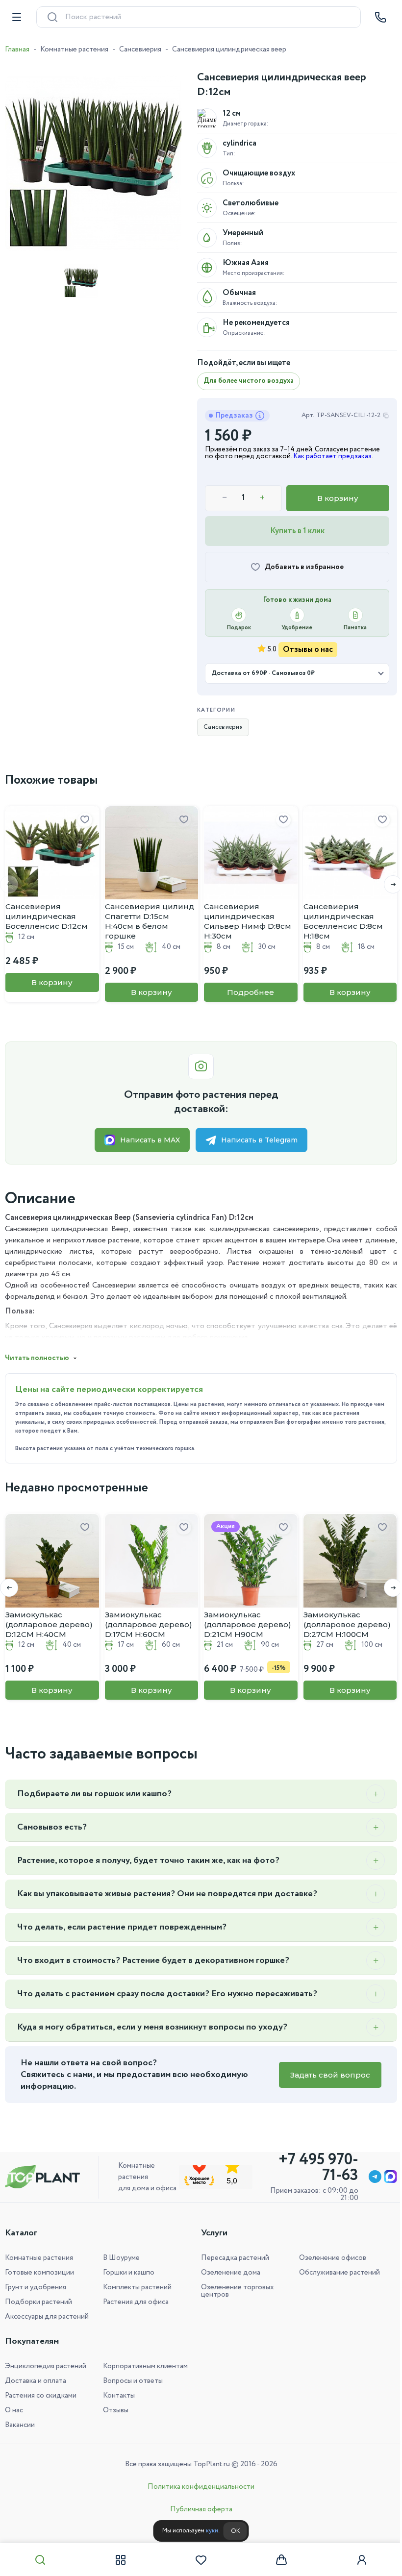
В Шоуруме (119, 2258)
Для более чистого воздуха (249, 381)
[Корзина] (276, 2560)
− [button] (225, 498)
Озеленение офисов (327, 2258)
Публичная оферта (197, 2509)
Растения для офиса (134, 2302)
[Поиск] (40, 2560)
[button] (386, 884)
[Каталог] (119, 2560)
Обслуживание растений (334, 2273)
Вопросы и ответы (131, 2381)
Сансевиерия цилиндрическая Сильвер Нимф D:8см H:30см (248, 921)
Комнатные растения (74, 50)
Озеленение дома (227, 2273)
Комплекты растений (135, 2287)
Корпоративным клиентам (143, 2366)
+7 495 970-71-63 (311, 2168)
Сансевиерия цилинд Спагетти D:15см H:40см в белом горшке (150, 921)
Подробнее (251, 992)
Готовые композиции (39, 2273)
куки (208, 2531)
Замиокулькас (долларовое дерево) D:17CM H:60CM (149, 1624)
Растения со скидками (41, 2396)
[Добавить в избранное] (85, 820)
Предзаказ (234, 416)
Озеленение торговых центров (234, 2291)
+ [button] (262, 498)
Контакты (117, 2396)
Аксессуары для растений (47, 2317)
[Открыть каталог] (17, 17)
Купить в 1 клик (297, 531)
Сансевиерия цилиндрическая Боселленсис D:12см (47, 916)
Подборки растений (38, 2302)
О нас (14, 2410)
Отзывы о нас (308, 650)
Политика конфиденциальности (198, 2487)
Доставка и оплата (36, 2381)
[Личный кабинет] (355, 2560)
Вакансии (20, 2425)
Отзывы (114, 2410)
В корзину (338, 498)
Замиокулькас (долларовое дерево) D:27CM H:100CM (347, 1624)
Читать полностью (37, 1358)
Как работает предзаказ (332, 456)
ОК (231, 2531)
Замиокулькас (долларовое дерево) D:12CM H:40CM (49, 1624)
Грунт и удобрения (36, 2287)
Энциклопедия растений (46, 2366)
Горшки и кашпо (127, 2273)
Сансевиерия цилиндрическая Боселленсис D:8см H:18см (343, 921)
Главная (17, 50)
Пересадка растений (232, 2258)
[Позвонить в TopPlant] (380, 17)
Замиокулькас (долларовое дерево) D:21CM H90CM (248, 1624)
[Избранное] (198, 2560)
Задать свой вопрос (323, 2075)
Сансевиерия (140, 50)
